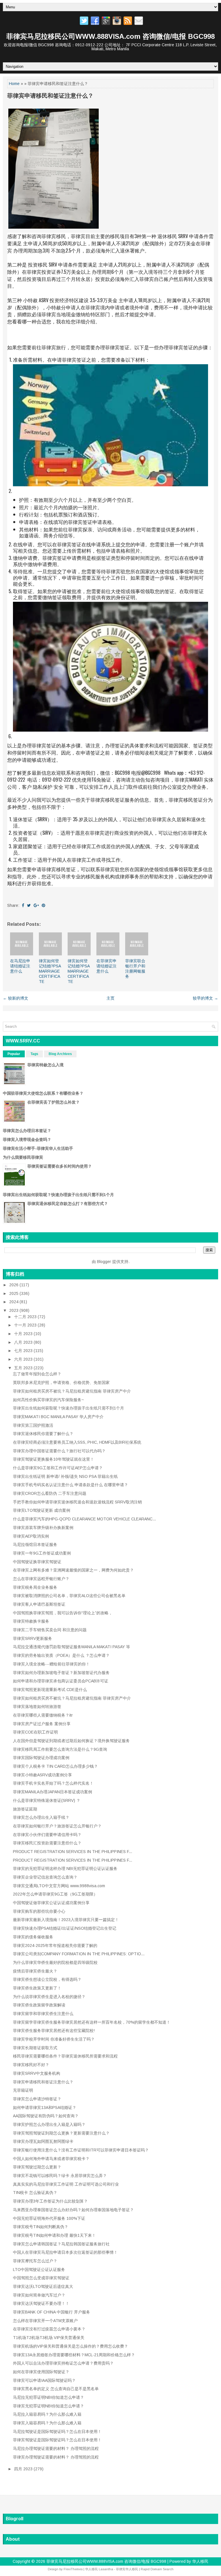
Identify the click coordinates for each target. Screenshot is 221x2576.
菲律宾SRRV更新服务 (33, 1638)
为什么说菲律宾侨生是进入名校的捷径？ (49, 1997)
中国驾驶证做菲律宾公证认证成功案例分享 (51, 1903)
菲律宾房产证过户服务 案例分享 (42, 1724)
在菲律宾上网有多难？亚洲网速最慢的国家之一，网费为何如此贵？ (73, 1570)
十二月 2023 (26, 1317)
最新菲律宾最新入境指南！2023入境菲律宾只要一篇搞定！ (66, 1920)
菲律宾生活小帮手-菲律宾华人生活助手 (38, 1148)
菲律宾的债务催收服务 (33, 1937)
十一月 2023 (26, 1325)
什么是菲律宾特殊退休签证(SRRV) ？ (47, 1800)
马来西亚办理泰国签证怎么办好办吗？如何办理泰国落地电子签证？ (73, 2210)
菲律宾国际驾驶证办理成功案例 (41, 1758)
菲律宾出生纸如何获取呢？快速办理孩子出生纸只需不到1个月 (58, 1195)
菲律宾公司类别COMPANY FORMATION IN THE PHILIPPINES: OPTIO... (79, 1954)
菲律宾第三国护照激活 (33, 1425)
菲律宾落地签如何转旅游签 (37, 1707)
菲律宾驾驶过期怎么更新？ (37, 2167)
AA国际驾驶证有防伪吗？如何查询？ (46, 2116)
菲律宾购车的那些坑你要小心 (39, 1911)
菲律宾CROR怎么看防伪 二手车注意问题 (50, 1493)
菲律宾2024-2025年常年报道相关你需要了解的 (55, 1946)
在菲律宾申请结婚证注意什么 (106, 966)
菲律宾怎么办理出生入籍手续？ (41, 1817)
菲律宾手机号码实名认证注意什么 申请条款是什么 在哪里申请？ (71, 1485)
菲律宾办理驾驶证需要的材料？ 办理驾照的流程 (56, 2457)
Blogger (104, 1262)
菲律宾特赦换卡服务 (31, 1621)
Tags (34, 1054)
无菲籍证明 (23, 2090)
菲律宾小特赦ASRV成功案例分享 (42, 1775)
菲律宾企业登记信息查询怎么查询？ (45, 1877)
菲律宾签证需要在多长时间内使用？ (60, 1166)
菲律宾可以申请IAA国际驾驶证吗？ (44, 2380)
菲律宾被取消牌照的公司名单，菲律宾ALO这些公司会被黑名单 (69, 1596)
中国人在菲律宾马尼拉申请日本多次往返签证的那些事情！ (65, 2252)
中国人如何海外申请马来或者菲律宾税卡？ (51, 2159)
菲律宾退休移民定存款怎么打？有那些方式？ (68, 1204)
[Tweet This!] (29, 905)
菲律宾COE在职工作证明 (35, 1732)
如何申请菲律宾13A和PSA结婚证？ (45, 2108)
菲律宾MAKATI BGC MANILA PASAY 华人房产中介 (58, 1417)
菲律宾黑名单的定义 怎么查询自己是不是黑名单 (56, 2389)
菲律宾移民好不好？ (31, 2065)
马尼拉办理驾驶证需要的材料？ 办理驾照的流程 (56, 2448)
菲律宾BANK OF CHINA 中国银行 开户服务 (52, 2312)
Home (14, 84)
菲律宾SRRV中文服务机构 (37, 2073)
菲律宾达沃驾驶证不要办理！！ (41, 2303)
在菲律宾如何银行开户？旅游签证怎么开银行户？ (57, 1826)
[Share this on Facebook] (23, 905)
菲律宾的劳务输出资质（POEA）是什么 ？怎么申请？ (61, 1655)
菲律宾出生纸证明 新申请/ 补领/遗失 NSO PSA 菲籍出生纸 (65, 1476)
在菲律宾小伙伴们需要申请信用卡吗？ (47, 1835)
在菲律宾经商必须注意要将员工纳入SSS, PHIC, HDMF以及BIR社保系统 (77, 1442)
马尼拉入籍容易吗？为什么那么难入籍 (47, 2414)
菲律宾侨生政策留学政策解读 (39, 2005)
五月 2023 (24, 1368)
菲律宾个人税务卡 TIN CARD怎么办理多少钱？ (55, 1766)
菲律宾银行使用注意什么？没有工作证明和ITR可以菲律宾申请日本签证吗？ (81, 2150)
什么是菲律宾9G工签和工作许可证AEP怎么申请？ (58, 1468)
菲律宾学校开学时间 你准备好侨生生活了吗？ (54, 2039)
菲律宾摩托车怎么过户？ (35, 2261)
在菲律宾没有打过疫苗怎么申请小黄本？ (49, 2329)
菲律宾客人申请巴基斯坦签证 (39, 1604)
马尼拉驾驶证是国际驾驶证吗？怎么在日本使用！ (57, 2432)
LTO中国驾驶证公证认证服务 (39, 2270)
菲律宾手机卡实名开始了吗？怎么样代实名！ (53, 1783)
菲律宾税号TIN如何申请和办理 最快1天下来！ (54, 2235)
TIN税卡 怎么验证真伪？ (35, 2193)
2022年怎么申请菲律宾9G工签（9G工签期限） (55, 1894)
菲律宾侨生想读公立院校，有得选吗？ (47, 1979)
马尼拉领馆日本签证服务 (35, 1545)
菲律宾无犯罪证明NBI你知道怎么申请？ (48, 2406)
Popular (14, 1054)
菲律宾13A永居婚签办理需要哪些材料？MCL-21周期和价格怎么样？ (74, 2355)
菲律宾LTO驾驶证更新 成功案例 (42, 1510)
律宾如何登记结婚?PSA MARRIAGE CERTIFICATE (50, 971)
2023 (14, 1310)
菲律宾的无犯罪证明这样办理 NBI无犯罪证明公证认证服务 (65, 1869)
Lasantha (106, 2569)
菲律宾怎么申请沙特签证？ (37, 2099)
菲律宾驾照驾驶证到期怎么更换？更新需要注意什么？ (61, 2133)
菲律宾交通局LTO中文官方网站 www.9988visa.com (59, 1886)
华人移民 (200, 2561)
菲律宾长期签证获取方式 (35, 2048)
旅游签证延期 (25, 1809)
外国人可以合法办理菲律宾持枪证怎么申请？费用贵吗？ (63, 2363)
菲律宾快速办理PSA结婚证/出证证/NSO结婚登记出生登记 (65, 1928)
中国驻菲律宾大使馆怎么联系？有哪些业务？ (43, 1093)
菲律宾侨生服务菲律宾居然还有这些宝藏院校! (54, 2031)
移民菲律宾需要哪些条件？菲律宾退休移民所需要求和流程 (65, 2056)
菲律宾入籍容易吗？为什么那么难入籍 (47, 2423)
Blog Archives (60, 1054)
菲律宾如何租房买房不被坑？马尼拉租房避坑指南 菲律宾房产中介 (72, 1391)
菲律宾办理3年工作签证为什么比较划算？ (50, 2201)
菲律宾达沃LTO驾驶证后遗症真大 (43, 2286)
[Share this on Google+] (36, 905)
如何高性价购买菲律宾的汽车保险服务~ (48, 1400)
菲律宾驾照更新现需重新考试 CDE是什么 (50, 1690)
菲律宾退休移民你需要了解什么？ (43, 1434)
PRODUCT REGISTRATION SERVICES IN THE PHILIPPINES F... (73, 1852)
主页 (110, 998)
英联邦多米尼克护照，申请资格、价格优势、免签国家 (61, 1383)
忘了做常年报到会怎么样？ (37, 1374)
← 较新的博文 (16, 998)
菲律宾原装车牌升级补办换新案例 (43, 1528)
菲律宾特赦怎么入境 (45, 1065)
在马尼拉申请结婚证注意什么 (20, 966)
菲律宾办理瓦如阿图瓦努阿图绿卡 (43, 2141)
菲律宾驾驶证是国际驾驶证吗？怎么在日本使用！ (57, 2440)
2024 (14, 1302)
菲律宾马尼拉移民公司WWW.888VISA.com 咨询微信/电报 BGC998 (110, 36)
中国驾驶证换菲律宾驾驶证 (37, 1562)
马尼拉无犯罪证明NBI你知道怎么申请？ (48, 2397)
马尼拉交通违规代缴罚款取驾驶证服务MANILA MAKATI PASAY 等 (72, 1647)
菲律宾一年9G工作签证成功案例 (42, 1553)
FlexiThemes (73, 2569)
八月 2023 (24, 1342)
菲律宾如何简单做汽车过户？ (39, 2295)
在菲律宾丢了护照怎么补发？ (54, 1102)
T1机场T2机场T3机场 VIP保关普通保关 (49, 2338)
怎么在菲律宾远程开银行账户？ (41, 1579)
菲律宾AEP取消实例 (31, 1536)
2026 (14, 1285)
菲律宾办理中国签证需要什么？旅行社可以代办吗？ (59, 1451)
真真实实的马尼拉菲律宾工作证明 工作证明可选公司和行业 (66, 2184)
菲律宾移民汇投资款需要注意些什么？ (47, 1843)
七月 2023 (24, 1351)
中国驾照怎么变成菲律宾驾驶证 (41, 2278)
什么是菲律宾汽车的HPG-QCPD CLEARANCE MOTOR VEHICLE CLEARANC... (84, 1519)
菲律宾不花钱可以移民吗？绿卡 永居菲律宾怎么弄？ (60, 2176)
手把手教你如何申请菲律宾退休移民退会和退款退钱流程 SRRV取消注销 (77, 1502)
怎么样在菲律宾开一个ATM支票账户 (45, 2321)
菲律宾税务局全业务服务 (35, 1587)
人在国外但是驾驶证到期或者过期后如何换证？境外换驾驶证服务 (71, 1741)
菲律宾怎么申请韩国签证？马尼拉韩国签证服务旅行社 (61, 2244)
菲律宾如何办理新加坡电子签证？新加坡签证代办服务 (61, 1673)
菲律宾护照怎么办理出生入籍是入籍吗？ (49, 2124)
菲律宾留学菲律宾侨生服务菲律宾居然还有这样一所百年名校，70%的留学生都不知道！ (92, 2022)
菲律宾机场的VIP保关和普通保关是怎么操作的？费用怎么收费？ (71, 2346)
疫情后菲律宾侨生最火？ (35, 1971)
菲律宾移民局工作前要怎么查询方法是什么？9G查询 (60, 1749)
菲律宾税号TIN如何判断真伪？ (41, 2227)
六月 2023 (24, 1359)
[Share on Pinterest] (43, 905)
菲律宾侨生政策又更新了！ (37, 1988)
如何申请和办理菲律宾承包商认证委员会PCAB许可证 (61, 1681)
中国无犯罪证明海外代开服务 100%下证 (49, 2218)
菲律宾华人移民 (127, 2569)
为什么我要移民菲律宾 (23, 1157)
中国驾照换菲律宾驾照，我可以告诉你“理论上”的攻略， (63, 1613)
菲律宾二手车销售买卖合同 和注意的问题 (50, 1630)
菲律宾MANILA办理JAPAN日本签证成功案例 (53, 1792)
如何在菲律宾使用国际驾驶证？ (41, 2372)
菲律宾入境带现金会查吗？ (27, 1139)
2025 (14, 1293)
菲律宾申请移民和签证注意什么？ (50, 96)
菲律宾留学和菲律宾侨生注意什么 (43, 2014)
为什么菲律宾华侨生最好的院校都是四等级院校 (55, 1962)
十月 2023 (24, 1334)
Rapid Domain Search (157, 2569)
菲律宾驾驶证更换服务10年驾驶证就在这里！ (54, 1459)
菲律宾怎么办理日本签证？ (27, 1131)
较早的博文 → (205, 998)
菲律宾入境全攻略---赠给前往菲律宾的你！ (51, 1664)
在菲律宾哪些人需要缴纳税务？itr (43, 1715)
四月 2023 (24, 2469)
